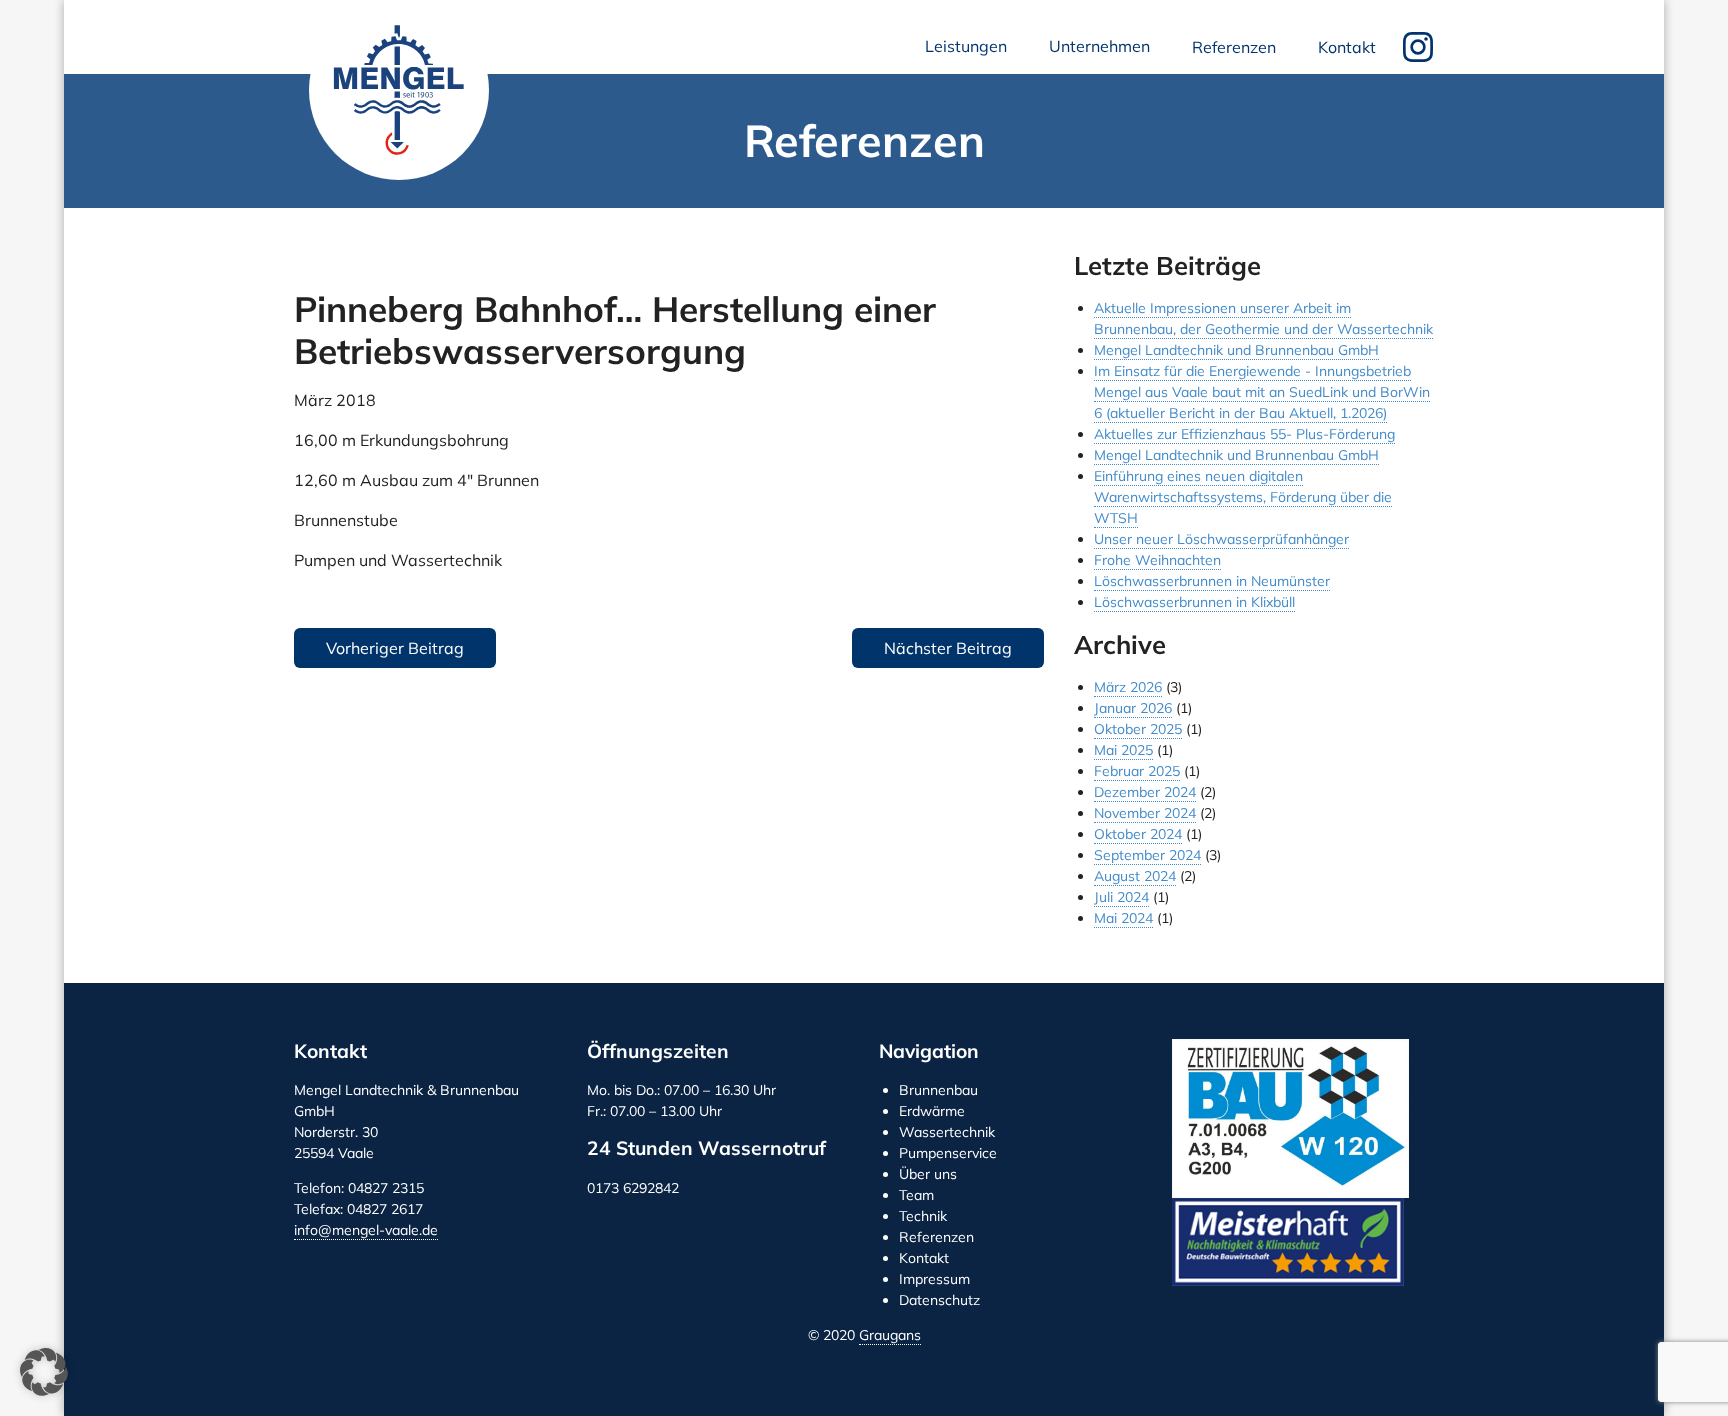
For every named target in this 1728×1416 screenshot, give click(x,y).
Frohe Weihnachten (1157, 560)
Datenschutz (939, 1300)
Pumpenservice (948, 1153)
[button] (44, 1372)
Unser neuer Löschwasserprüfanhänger (1221, 539)
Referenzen (1234, 47)
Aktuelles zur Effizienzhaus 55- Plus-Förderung (1244, 434)
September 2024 (1147, 855)
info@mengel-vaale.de (366, 1230)
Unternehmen (1103, 51)
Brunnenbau (938, 1090)
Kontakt (1347, 47)
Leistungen (970, 51)
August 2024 (1135, 876)
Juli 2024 (1121, 897)
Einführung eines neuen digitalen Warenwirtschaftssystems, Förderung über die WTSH (1243, 497)
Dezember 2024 (1145, 792)
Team (916, 1195)
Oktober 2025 (1138, 729)
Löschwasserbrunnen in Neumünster (1212, 581)
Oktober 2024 (1138, 834)
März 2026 (1128, 687)
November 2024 (1145, 813)
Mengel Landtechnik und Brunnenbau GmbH (399, 90)
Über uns (928, 1174)
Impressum (934, 1279)
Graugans (890, 1335)
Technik (923, 1216)
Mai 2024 (1123, 918)
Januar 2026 (1133, 708)
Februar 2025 (1137, 771)
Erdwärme (932, 1111)
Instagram (1418, 47)
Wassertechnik (947, 1132)
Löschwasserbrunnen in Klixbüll (1194, 602)
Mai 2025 (1123, 750)
